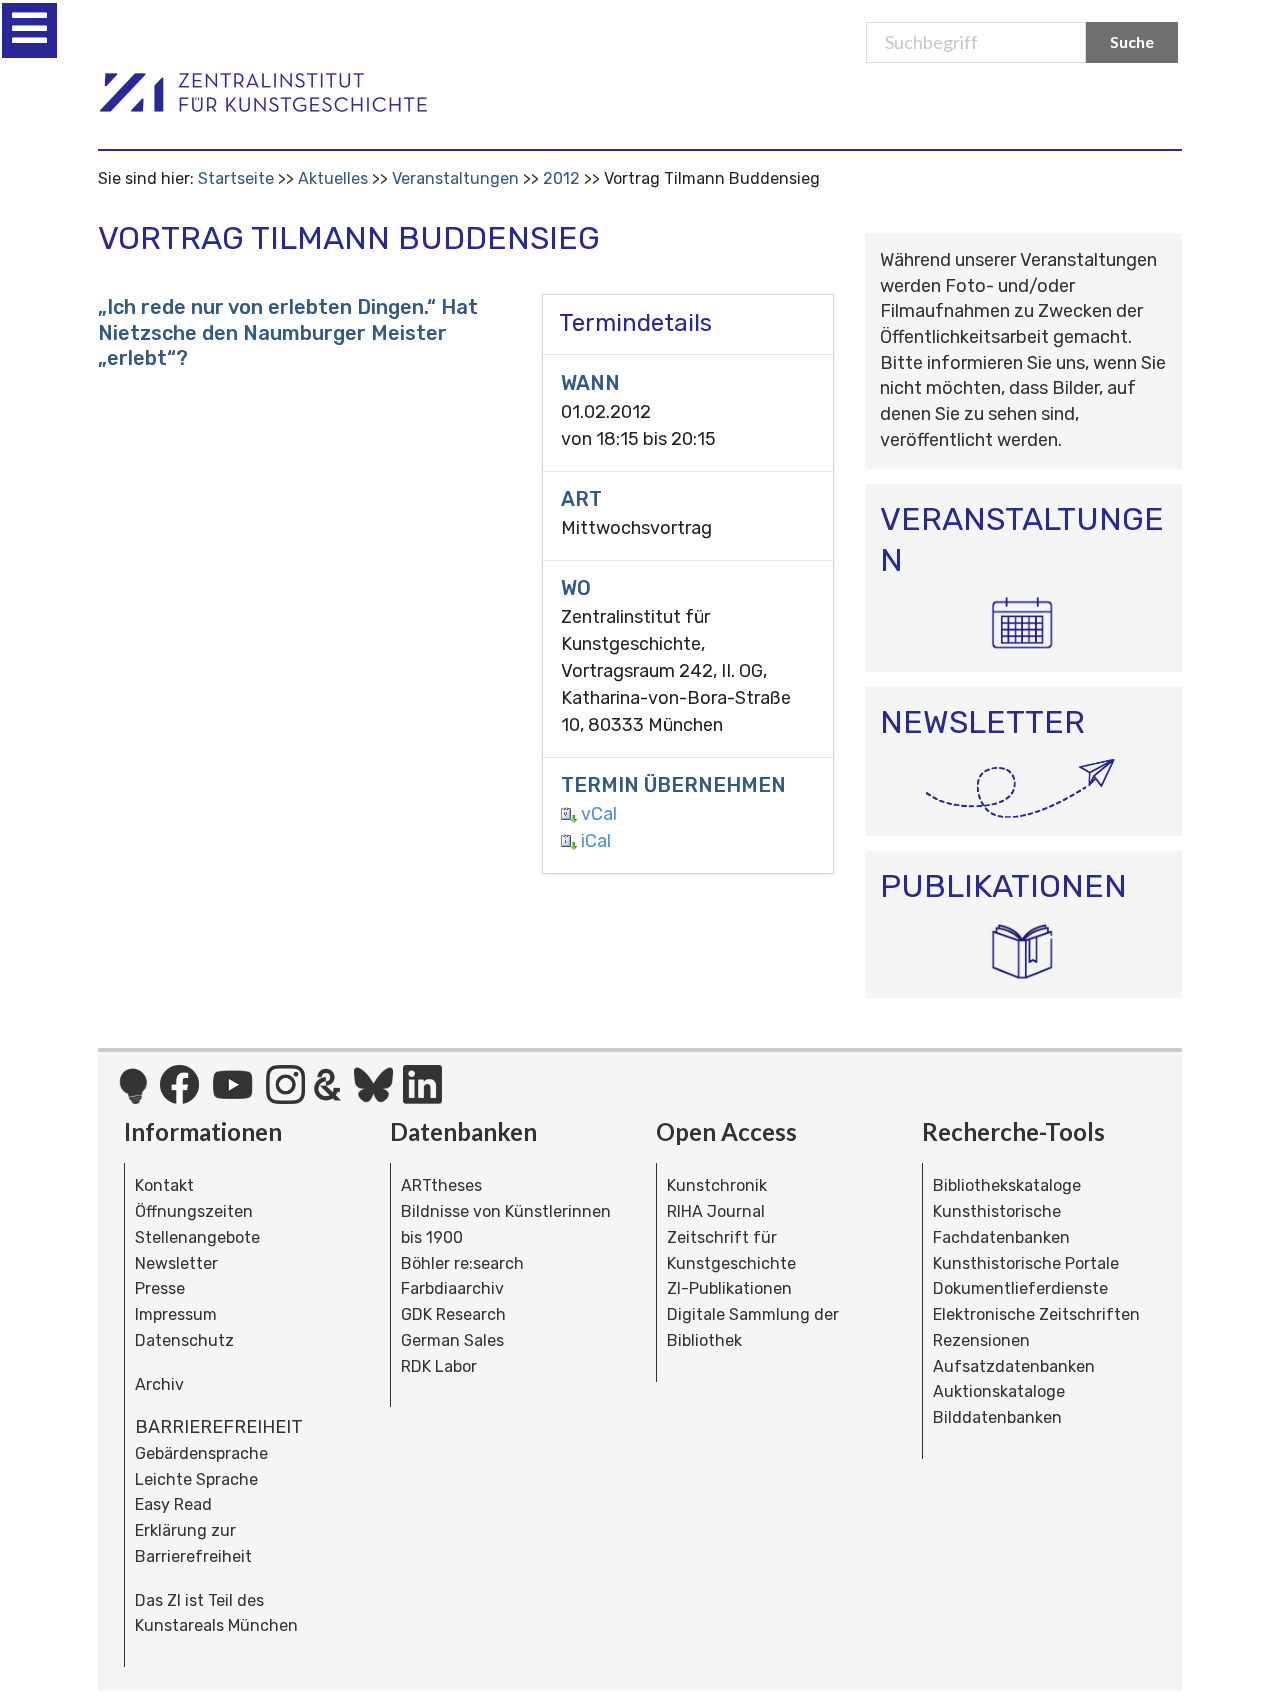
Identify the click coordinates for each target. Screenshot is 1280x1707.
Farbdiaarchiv (452, 1288)
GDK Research (453, 1314)
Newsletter (176, 1263)
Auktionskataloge (999, 1391)
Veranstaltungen (455, 178)
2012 (561, 178)
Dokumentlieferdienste (1020, 1288)
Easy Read (173, 1504)
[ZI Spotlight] (133, 1096)
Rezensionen (981, 1340)
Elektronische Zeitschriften (1036, 1314)
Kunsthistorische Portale (1026, 1263)
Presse (160, 1288)
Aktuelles (333, 178)
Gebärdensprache (201, 1453)
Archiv (159, 1384)
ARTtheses (441, 1185)
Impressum (176, 1314)
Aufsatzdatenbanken (1014, 1366)
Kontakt (164, 1185)
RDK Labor (439, 1366)
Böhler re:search (462, 1263)
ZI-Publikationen (729, 1288)
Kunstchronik (717, 1185)
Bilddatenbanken (997, 1417)
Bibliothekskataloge (1007, 1185)
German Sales (452, 1340)
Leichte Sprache (196, 1479)
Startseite (236, 178)
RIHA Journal (716, 1211)
